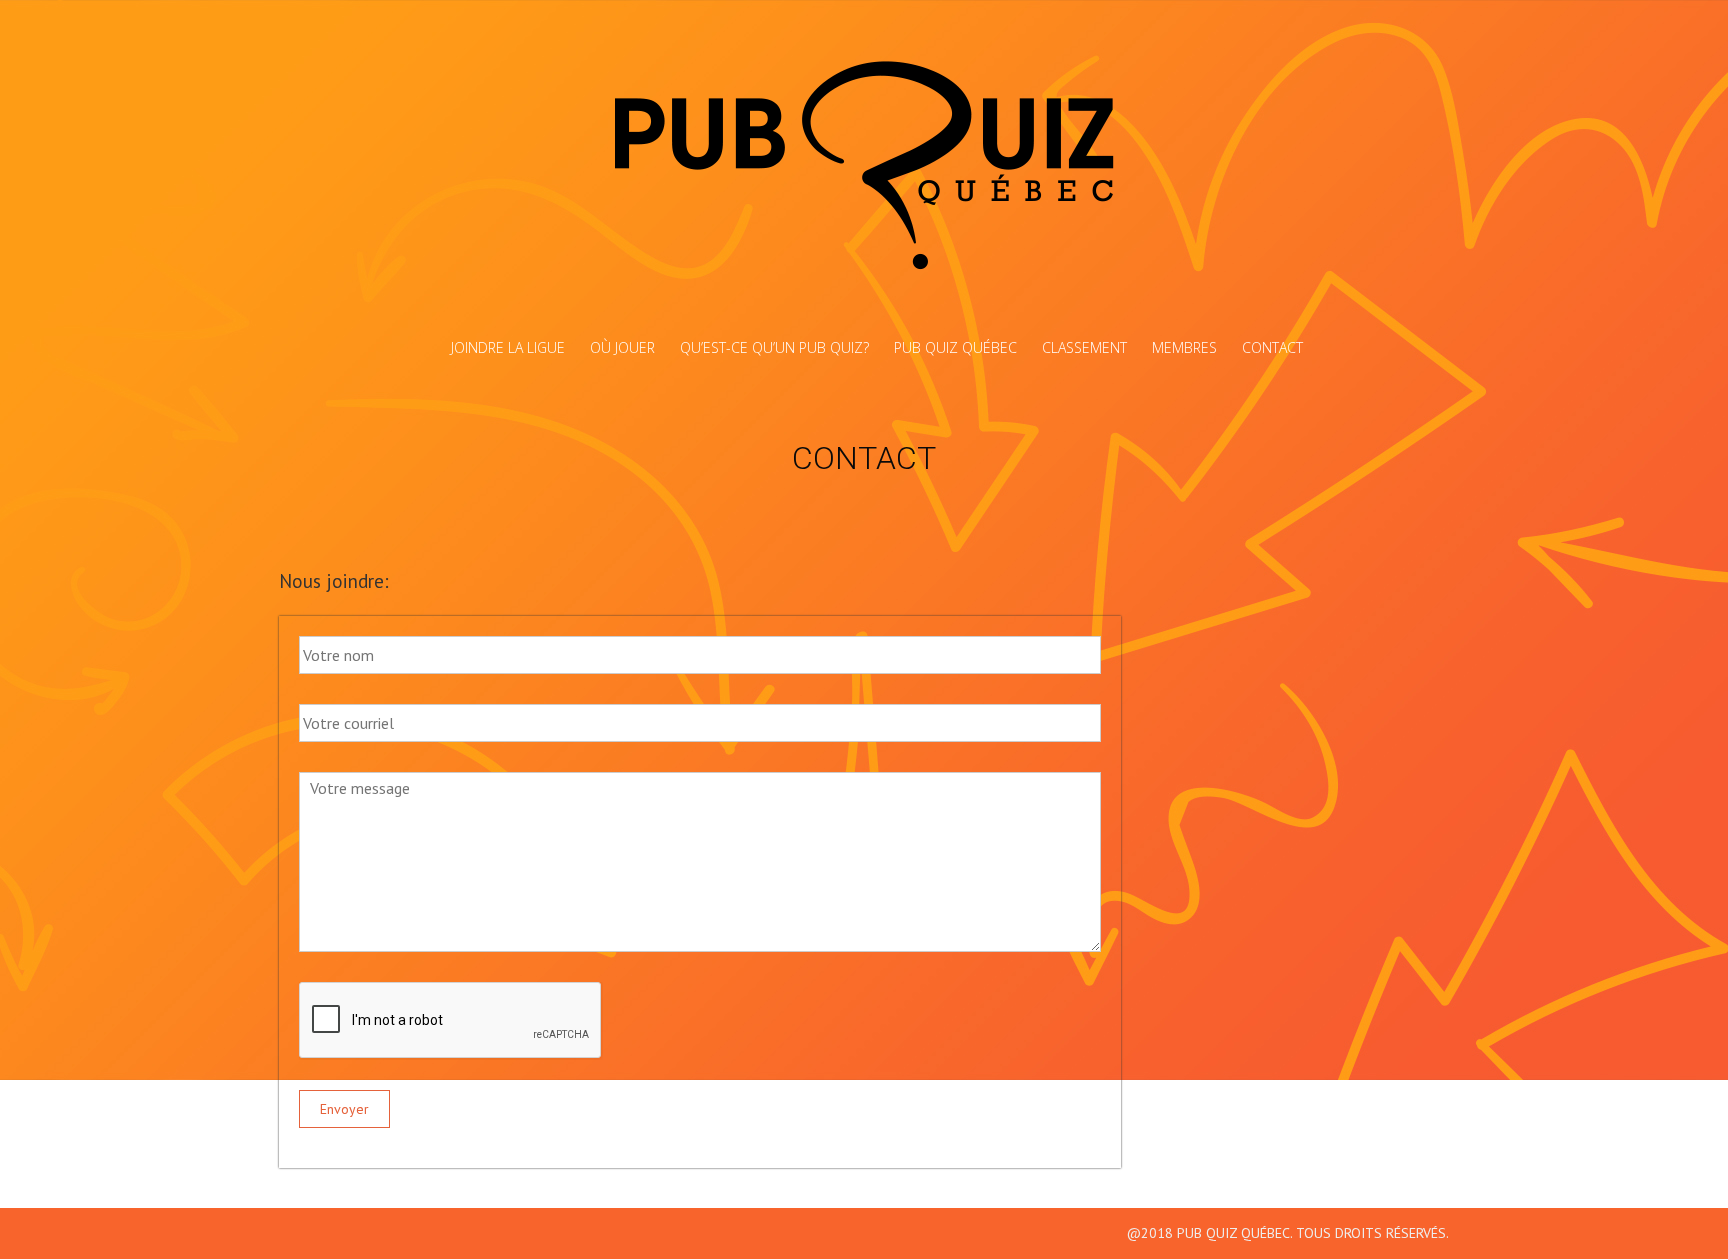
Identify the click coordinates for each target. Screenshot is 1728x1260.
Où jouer (622, 347)
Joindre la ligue (508, 347)
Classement (1084, 347)
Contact (1272, 347)
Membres (1184, 347)
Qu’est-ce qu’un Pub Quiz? (774, 347)
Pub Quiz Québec (955, 347)
